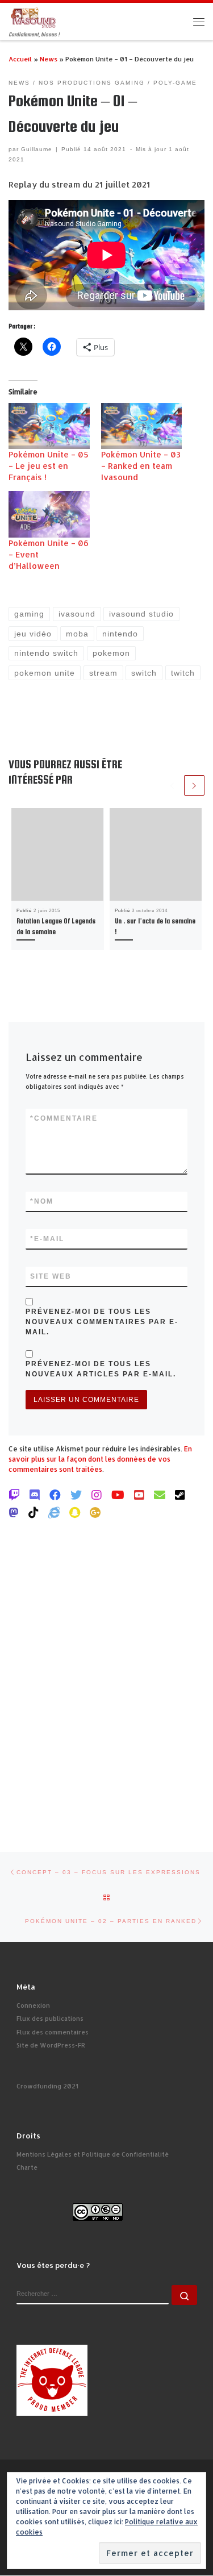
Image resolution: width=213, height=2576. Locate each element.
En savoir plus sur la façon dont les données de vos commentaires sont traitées (100, 1459)
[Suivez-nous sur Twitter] (76, 1495)
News (49, 59)
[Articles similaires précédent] (172, 785)
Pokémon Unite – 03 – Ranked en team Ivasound (141, 466)
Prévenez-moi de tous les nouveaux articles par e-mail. (101, 1369)
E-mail (47, 1239)
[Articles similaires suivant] (194, 785)
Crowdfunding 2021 (47, 2086)
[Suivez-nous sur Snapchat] (75, 1512)
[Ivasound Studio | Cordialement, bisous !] (34, 17)
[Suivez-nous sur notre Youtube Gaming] (118, 1495)
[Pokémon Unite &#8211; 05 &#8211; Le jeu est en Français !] (49, 426)
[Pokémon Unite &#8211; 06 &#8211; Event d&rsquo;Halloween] (49, 514)
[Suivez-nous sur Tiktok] (34, 1512)
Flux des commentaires (53, 2032)
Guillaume (37, 149)
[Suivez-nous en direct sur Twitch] (14, 1495)
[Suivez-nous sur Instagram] (97, 1495)
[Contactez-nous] (160, 1495)
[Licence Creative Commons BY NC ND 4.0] (98, 2211)
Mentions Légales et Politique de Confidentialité (93, 2154)
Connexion (33, 2005)
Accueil (20, 59)
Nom (42, 1201)
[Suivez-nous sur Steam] (180, 1495)
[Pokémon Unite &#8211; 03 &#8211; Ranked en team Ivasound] (142, 426)
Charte (27, 2167)
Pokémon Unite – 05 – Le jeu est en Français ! (49, 466)
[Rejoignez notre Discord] (35, 1495)
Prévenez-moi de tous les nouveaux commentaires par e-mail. (102, 1322)
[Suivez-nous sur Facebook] (55, 1495)
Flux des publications (50, 2019)
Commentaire (64, 1118)
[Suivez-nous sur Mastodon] (14, 1512)
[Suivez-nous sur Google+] (95, 1512)
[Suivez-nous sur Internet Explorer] (54, 1512)
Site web (51, 1276)
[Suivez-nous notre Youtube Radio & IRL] (139, 1495)
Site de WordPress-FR (51, 2045)
